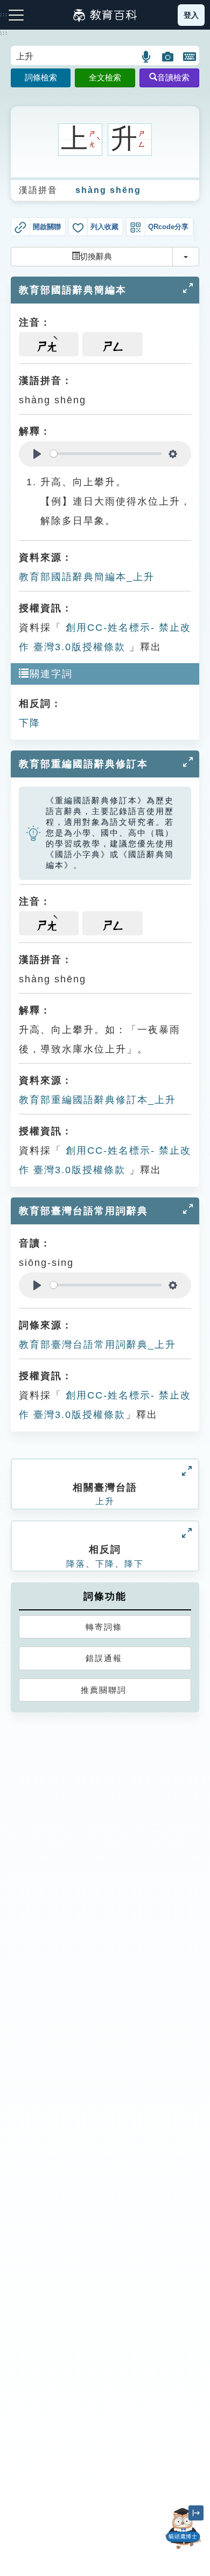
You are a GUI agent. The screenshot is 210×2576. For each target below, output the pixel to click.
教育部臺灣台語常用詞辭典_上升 (97, 1345)
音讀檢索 (173, 77)
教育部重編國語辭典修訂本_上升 (97, 1100)
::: (4, 33)
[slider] (106, 454)
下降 (30, 723)
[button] (147, 57)
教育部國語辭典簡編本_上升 (87, 577)
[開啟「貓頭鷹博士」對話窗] (183, 2529)
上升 (105, 1501)
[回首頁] (105, 15)
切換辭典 (96, 256)
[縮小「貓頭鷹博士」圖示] (196, 2513)
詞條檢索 (41, 77)
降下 (134, 1564)
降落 (76, 1564)
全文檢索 (105, 77)
